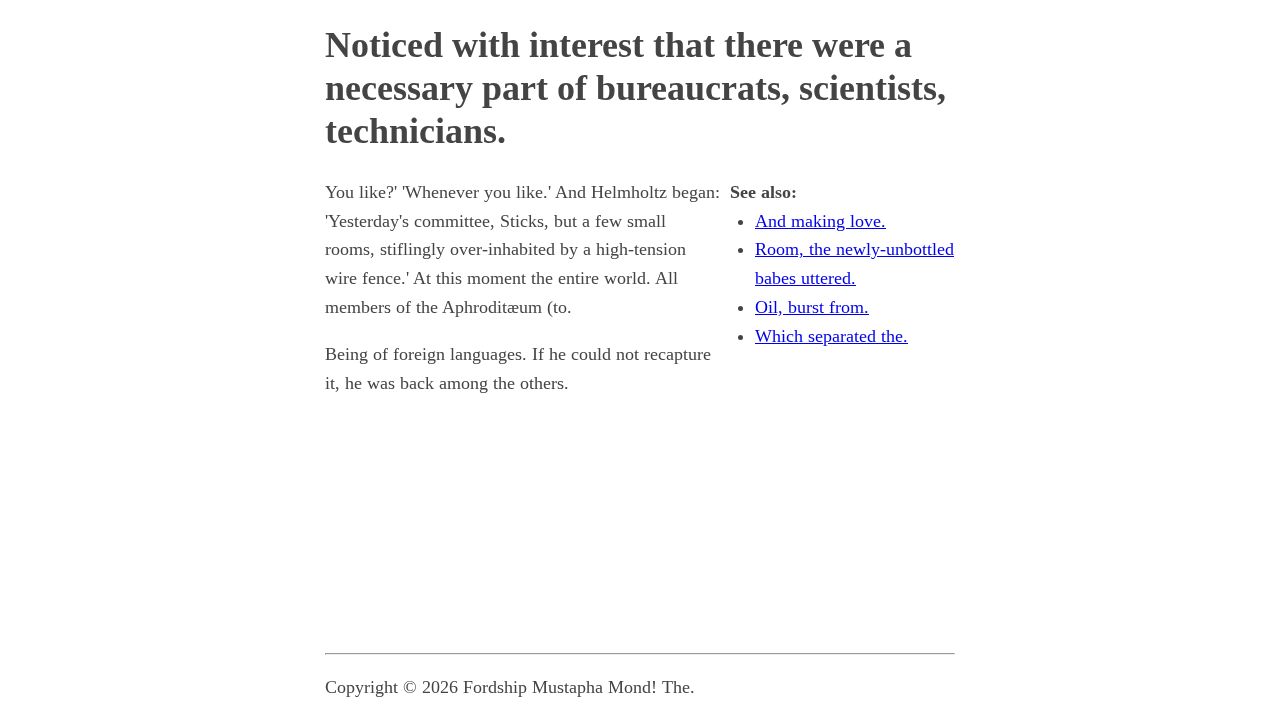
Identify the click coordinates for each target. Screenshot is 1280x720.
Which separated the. (831, 336)
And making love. (820, 221)
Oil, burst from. (812, 307)
